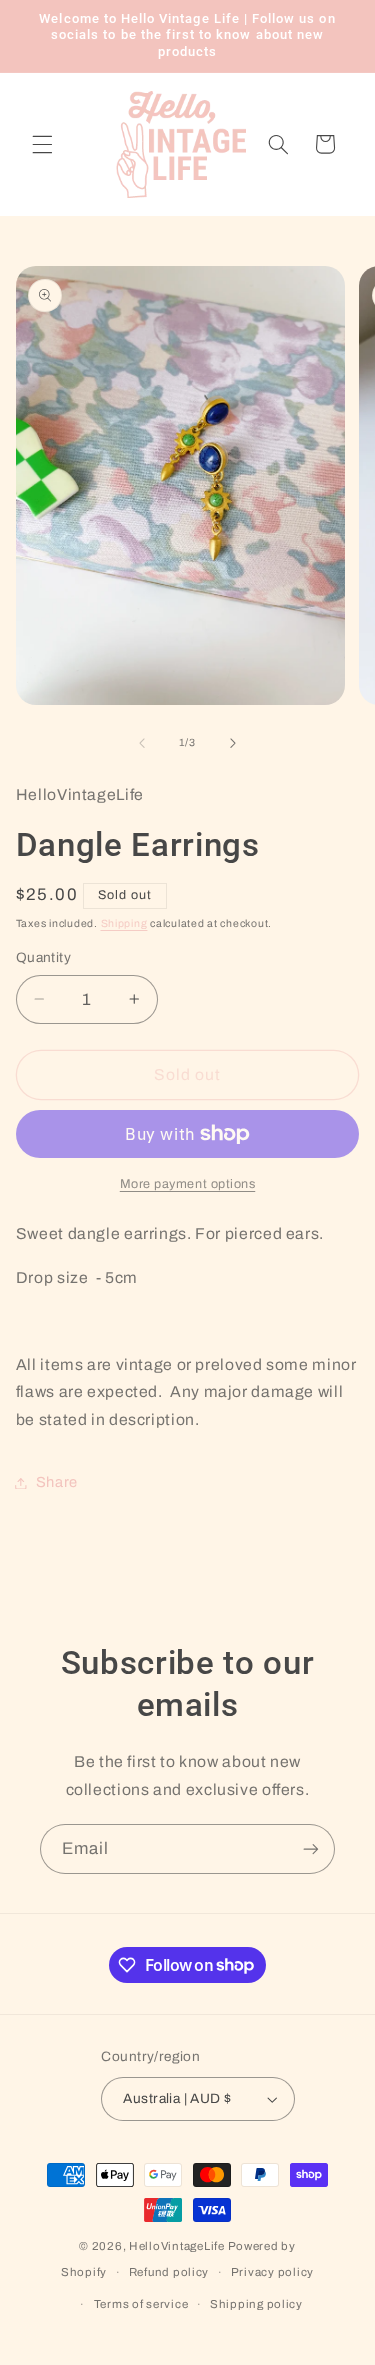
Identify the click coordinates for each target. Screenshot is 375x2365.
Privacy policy (272, 2272)
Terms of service (141, 2304)
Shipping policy (256, 2304)
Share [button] (57, 1482)
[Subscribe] (311, 1848)
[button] (42, 144)
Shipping (124, 923)
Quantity (43, 957)
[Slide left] (142, 743)
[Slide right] (233, 743)
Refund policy (169, 2272)
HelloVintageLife (177, 2246)
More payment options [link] (188, 1184)
